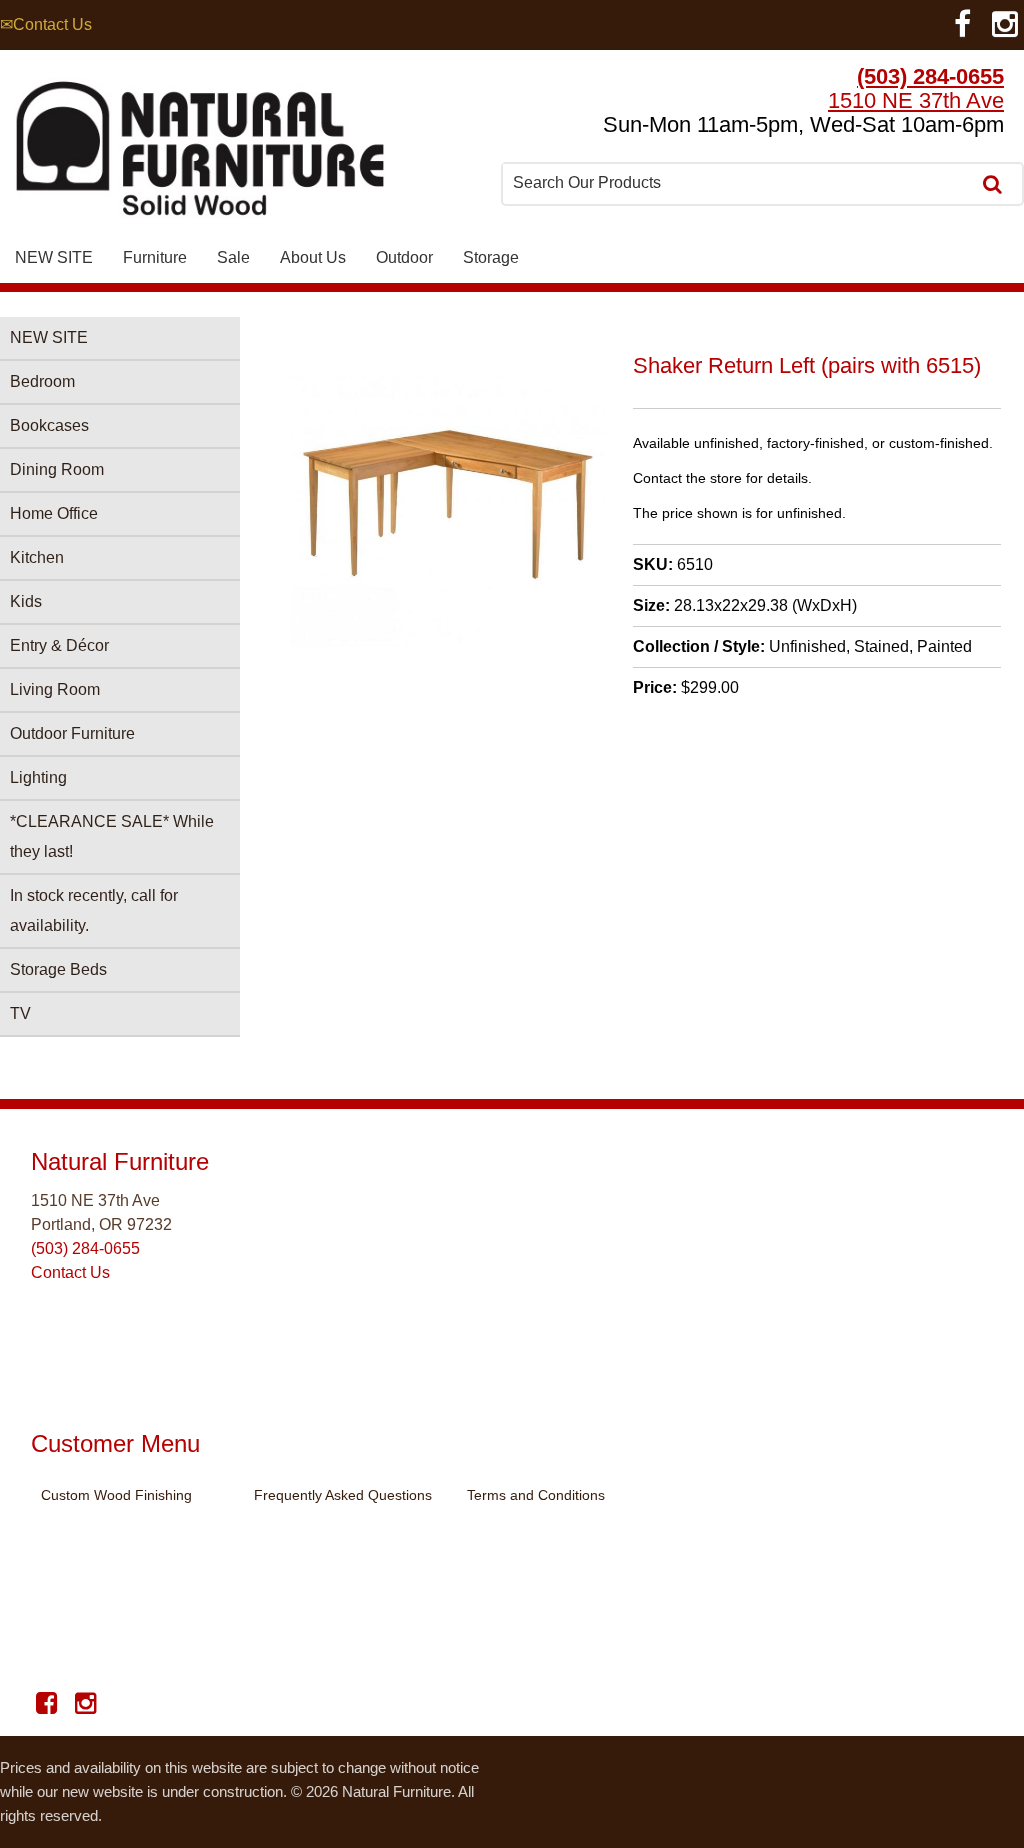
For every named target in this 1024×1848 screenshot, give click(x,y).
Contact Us (70, 1272)
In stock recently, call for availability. (94, 910)
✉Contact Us (46, 24)
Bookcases (49, 425)
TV (20, 1013)
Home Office (54, 513)
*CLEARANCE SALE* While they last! (112, 836)
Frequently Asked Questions (343, 1495)
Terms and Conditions (536, 1495)
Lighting (38, 777)
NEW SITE (54, 257)
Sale (233, 257)
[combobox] (738, 183)
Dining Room (57, 469)
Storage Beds (58, 969)
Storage (491, 257)
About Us (313, 257)
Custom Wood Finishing (116, 1495)
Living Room (55, 689)
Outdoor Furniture (72, 733)
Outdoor (404, 257)
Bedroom (42, 381)
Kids (26, 601)
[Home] (200, 153)
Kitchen (37, 557)
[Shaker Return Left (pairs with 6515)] (448, 641)
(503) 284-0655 (930, 76)
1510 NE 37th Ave (916, 100)
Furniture (155, 257)
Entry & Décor (59, 645)
